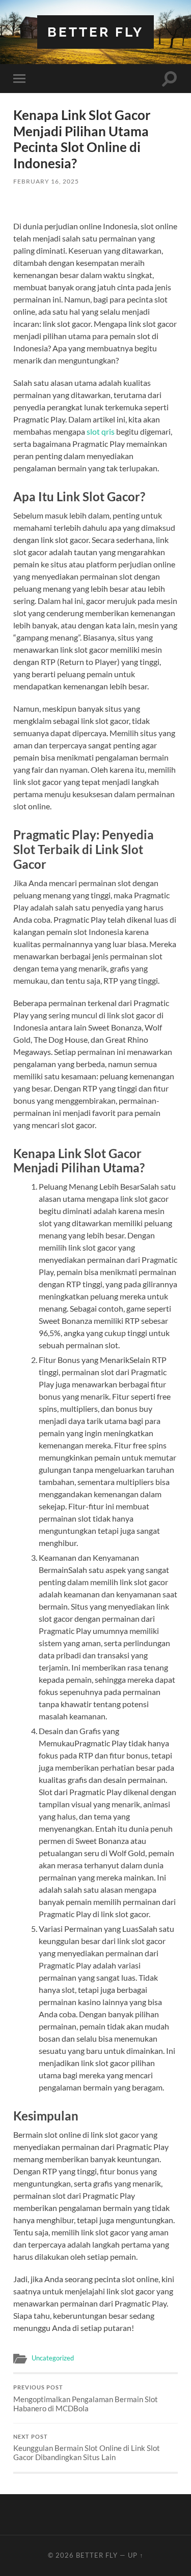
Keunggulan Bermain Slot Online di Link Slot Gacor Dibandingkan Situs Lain (87, 2448)
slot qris (101, 431)
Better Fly (95, 32)
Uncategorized (53, 2358)
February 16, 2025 (46, 181)
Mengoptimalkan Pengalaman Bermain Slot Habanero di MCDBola (86, 2399)
